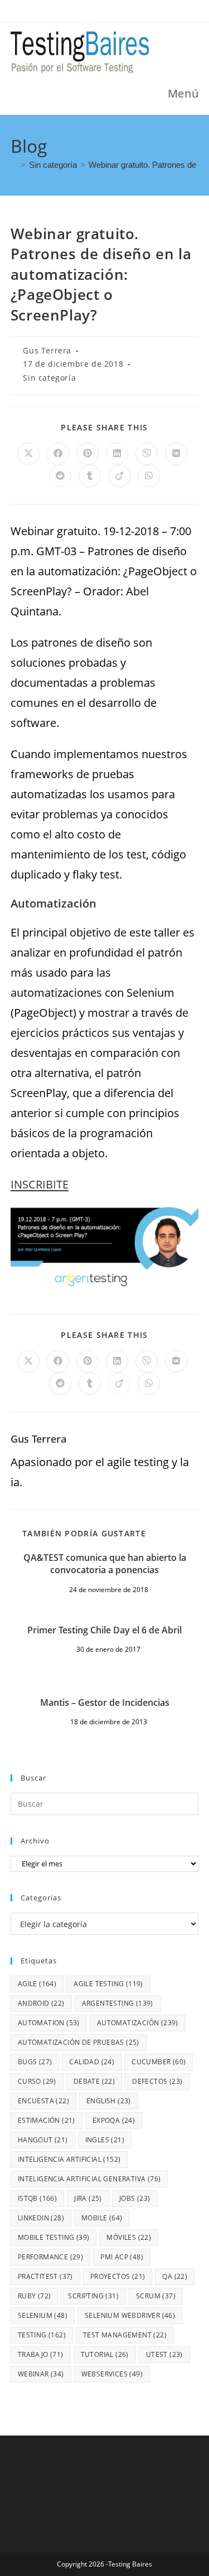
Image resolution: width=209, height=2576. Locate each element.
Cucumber (159, 2062)
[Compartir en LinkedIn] (117, 454)
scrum (156, 2296)
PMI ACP (122, 2257)
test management (125, 2335)
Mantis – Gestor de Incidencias (105, 1702)
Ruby (35, 2296)
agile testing (108, 1984)
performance (50, 2257)
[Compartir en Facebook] (58, 454)
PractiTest (45, 2276)
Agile (37, 1984)
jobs (135, 2198)
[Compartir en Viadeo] (119, 476)
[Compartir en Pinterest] (88, 454)
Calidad (92, 2062)
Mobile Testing (54, 2237)
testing (42, 2335)
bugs (35, 2062)
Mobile (102, 2218)
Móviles (129, 2237)
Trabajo (41, 2354)
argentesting (118, 2003)
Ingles (105, 2140)
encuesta (43, 2101)
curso (37, 2081)
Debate (94, 2081)
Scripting (93, 2296)
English (109, 2101)
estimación (47, 2120)
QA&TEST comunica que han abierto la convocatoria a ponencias (105, 1564)
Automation (49, 2023)
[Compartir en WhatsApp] (149, 476)
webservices (112, 2374)
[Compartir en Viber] (147, 454)
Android (41, 2003)
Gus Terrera (47, 350)
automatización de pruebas (79, 2042)
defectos (157, 2081)
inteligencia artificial (69, 2159)
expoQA (114, 2120)
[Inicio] (14, 165)
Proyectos (118, 2276)
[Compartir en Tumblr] (90, 476)
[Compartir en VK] (176, 454)
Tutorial (105, 2354)
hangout (43, 2140)
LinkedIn (41, 2218)
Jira (88, 2198)
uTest (164, 2354)
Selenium (43, 2315)
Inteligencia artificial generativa (89, 2179)
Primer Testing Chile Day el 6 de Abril (104, 1630)
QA (175, 2276)
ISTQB (37, 2198)
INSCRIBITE (40, 1184)
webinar (41, 2374)
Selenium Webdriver (130, 2315)
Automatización (138, 2023)
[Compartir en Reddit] (60, 476)
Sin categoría (49, 378)
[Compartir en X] (28, 454)
